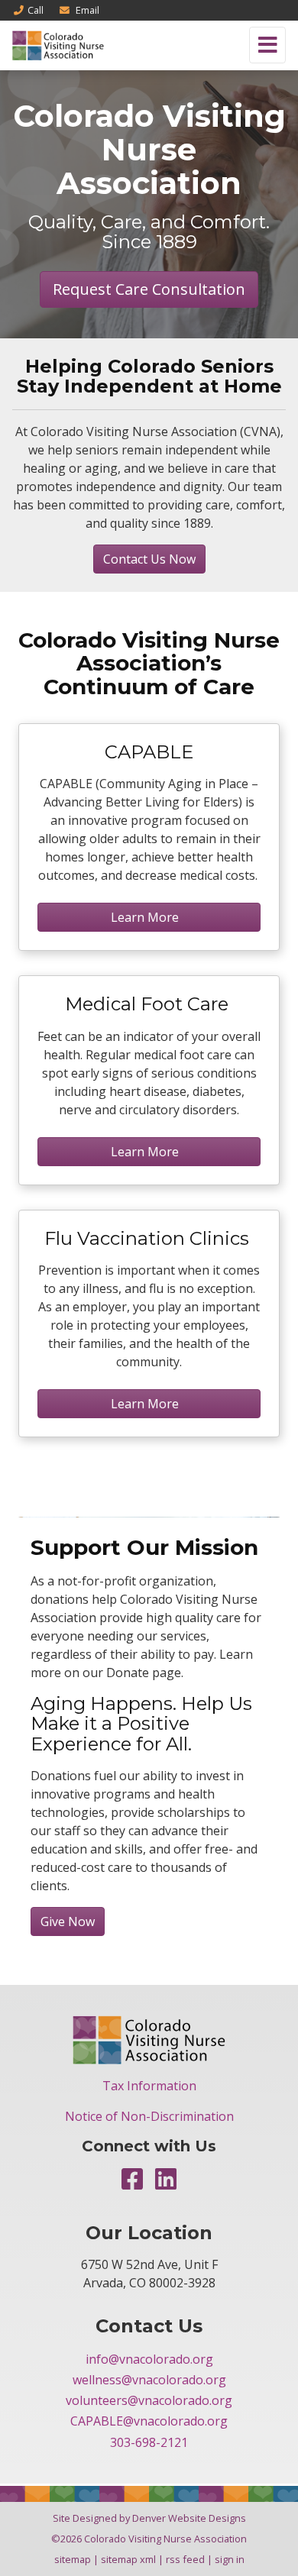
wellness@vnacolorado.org (149, 2380)
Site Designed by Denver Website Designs (149, 2518)
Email (86, 10)
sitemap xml (128, 2559)
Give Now (68, 1921)
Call (36, 10)
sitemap (73, 2559)
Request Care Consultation (149, 289)
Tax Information (149, 2086)
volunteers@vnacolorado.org (149, 2400)
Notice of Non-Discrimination (149, 2116)
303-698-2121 (149, 2442)
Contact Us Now (149, 559)
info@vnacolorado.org (149, 2359)
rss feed (185, 2559)
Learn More (149, 917)
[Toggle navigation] (267, 45)
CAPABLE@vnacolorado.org (149, 2421)
